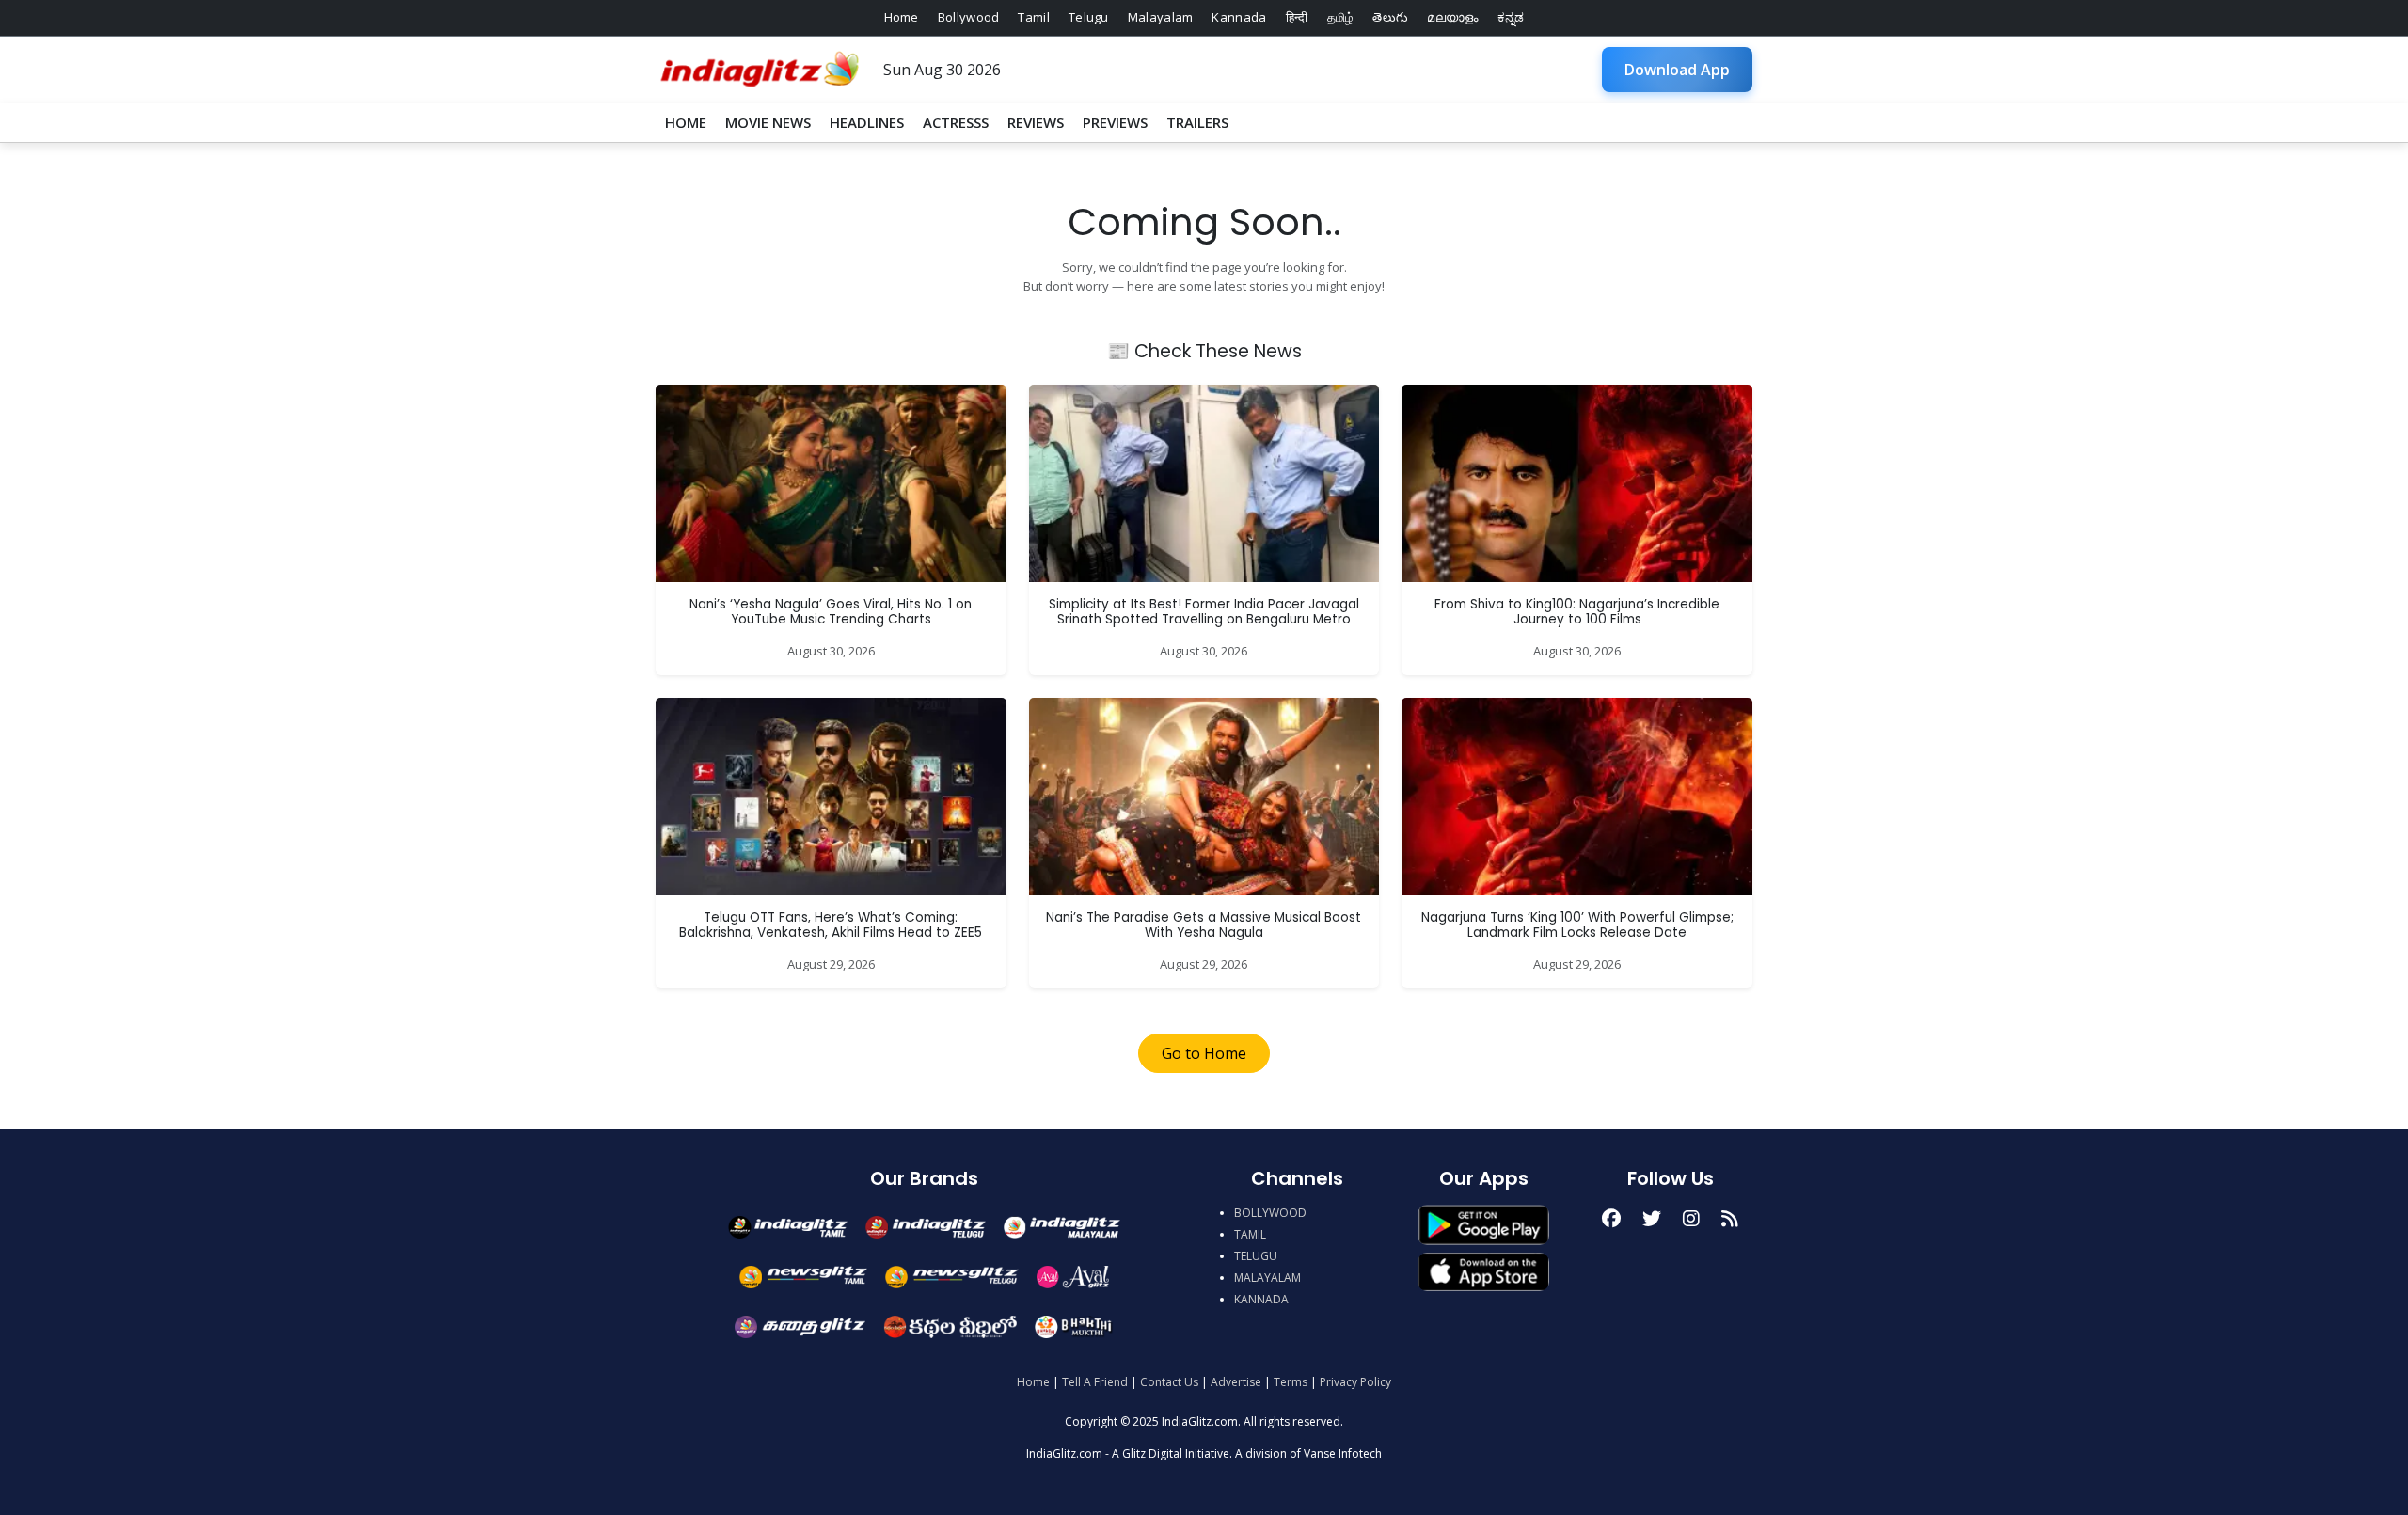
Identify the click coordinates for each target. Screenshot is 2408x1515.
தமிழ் (1341, 17)
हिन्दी (1297, 17)
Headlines (867, 122)
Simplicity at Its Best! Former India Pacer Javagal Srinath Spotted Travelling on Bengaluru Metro (1204, 612)
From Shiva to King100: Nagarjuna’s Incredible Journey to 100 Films (1577, 612)
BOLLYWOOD (1270, 1213)
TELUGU (1256, 1256)
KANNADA (1261, 1299)
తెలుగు (1390, 17)
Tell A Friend (1095, 1382)
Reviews (1036, 122)
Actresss (956, 122)
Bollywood (969, 17)
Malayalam (1161, 17)
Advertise (1236, 1382)
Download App (1677, 70)
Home (902, 17)
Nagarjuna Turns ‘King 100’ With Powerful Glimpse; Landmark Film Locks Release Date (1577, 925)
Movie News (768, 122)
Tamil (1034, 17)
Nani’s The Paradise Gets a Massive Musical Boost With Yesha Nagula (1204, 925)
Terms (1291, 1382)
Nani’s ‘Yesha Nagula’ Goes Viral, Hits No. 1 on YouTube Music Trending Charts (831, 612)
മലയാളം (1452, 17)
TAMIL (1250, 1234)
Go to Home (1204, 1053)
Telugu (1089, 17)
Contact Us (1169, 1382)
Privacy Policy (1355, 1382)
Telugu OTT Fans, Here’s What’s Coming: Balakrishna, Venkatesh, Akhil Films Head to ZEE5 (831, 925)
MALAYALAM (1267, 1278)
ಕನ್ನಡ (1511, 17)
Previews (1115, 122)
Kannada (1239, 17)
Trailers (1197, 122)
